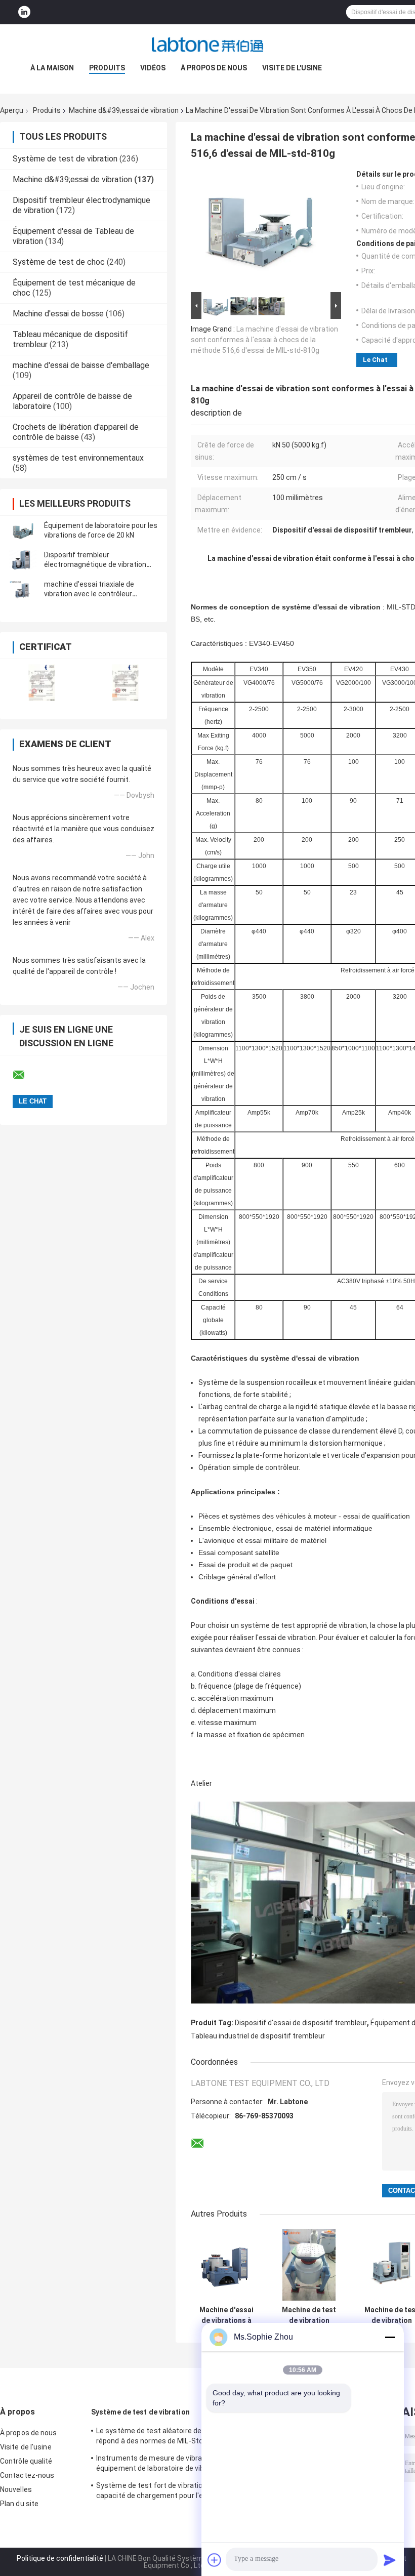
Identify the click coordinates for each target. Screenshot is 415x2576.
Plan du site (19, 2504)
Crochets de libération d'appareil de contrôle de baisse (76, 432)
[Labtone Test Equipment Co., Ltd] (207, 45)
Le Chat (375, 360)
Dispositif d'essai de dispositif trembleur (301, 2023)
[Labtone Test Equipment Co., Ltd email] (25, 1075)
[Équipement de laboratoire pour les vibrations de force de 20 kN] (23, 530)
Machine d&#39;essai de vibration (124, 110)
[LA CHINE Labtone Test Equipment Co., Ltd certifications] (42, 683)
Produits (107, 68)
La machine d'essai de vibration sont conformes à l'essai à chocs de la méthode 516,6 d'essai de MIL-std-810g (264, 340)
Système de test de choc (59, 262)
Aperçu (12, 110)
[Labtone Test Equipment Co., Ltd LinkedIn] (24, 12)
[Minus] (390, 2337)
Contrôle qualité (26, 2461)
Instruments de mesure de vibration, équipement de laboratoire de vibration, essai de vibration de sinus (161, 2465)
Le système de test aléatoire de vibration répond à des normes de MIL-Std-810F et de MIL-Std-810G (164, 2437)
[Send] (390, 2560)
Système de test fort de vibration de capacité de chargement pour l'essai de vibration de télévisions (161, 2492)
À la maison (52, 68)
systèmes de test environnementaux (78, 458)
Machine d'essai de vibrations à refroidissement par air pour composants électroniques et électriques (226, 2315)
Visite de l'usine (292, 68)
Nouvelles (16, 2489)
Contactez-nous (27, 2475)
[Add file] (215, 2560)
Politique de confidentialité (60, 2558)
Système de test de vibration (65, 159)
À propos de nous (214, 68)
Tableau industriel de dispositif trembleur (258, 2036)
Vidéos (153, 68)
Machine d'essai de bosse (58, 314)
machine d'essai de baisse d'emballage (81, 365)
